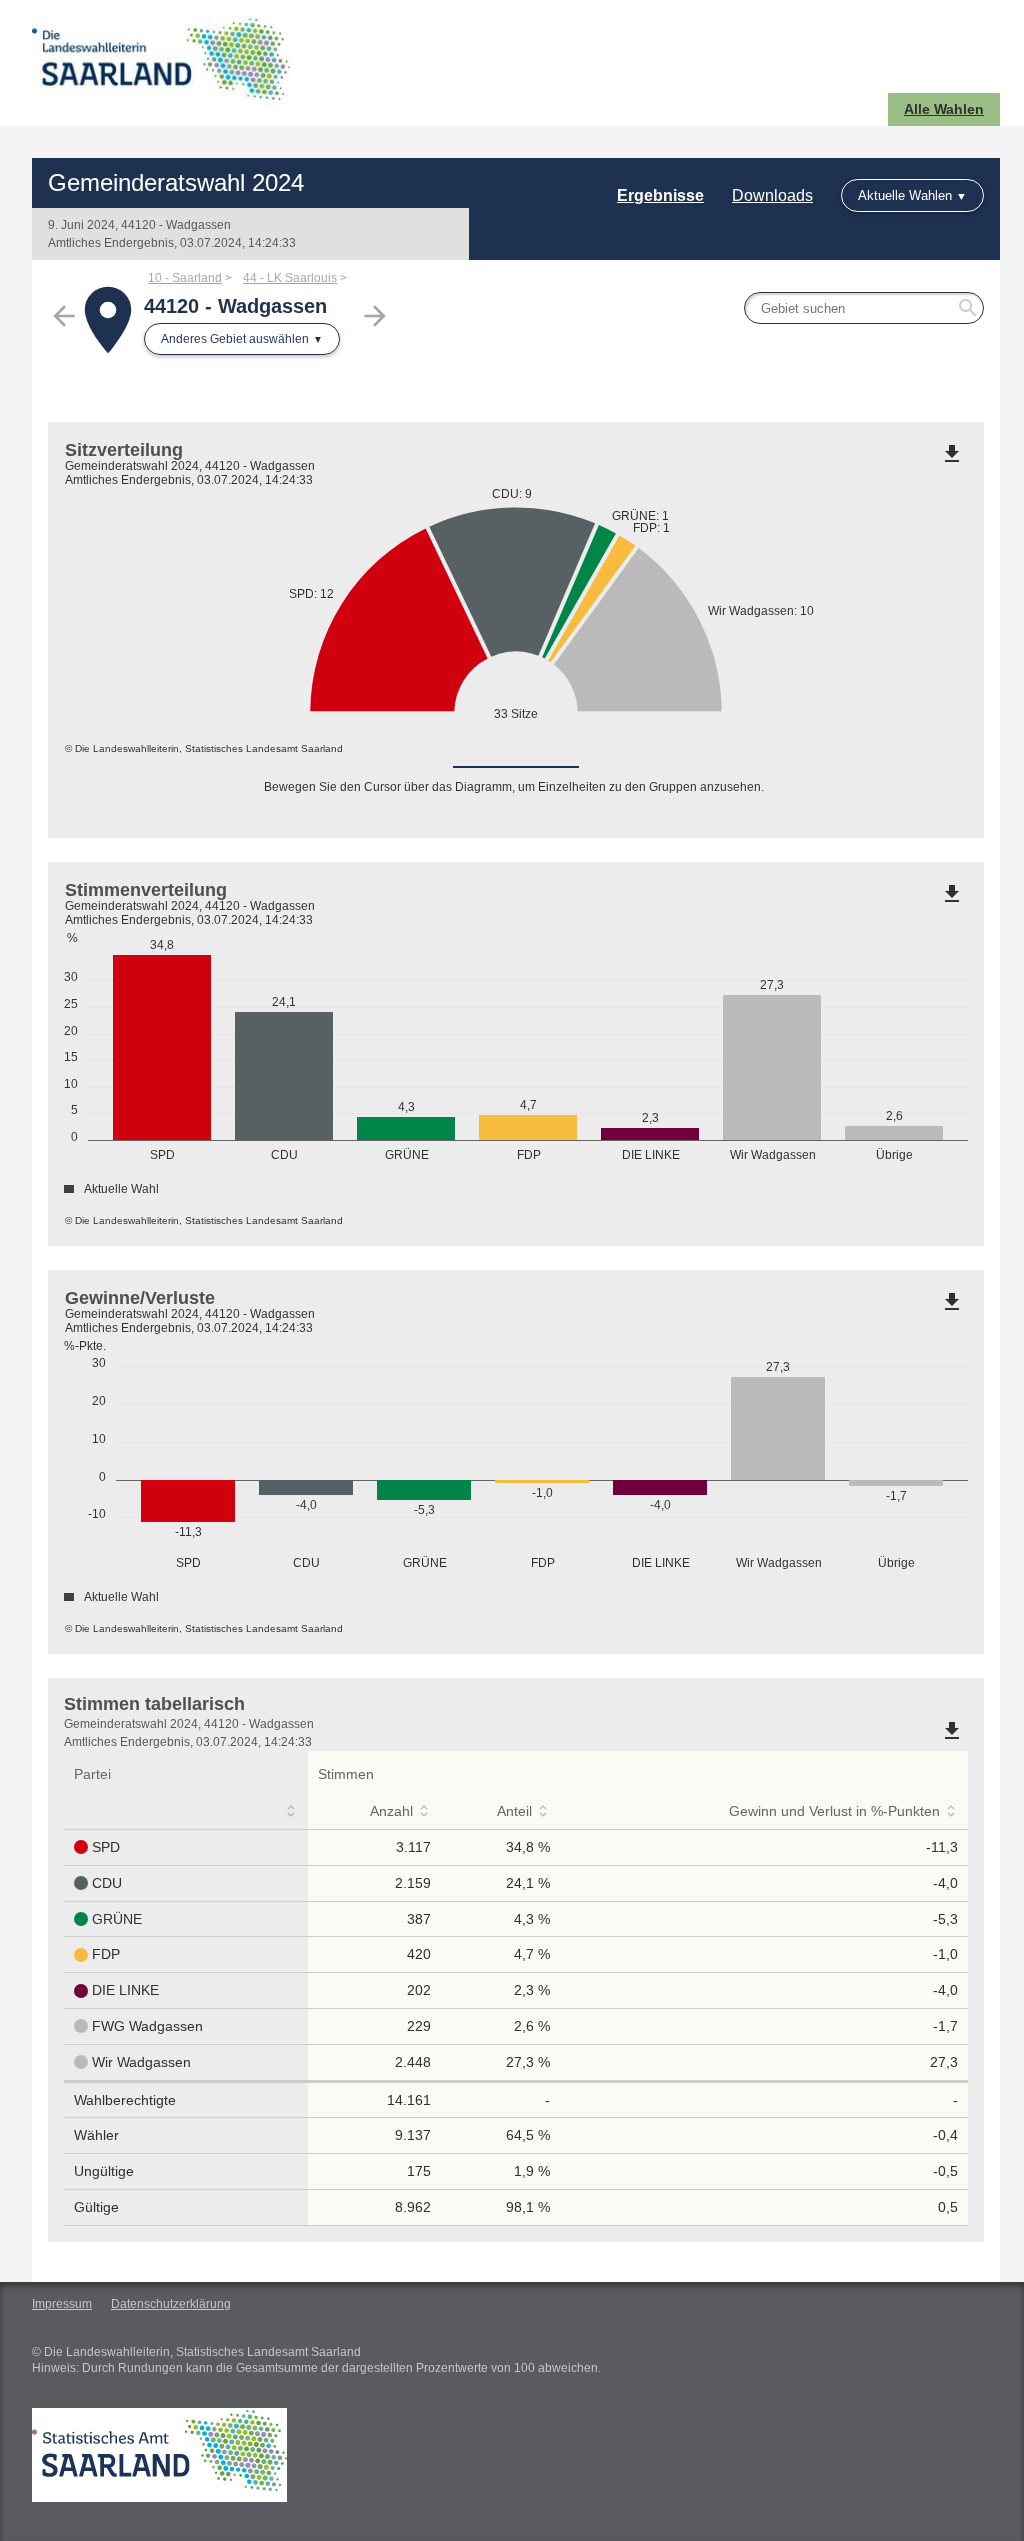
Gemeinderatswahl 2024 (176, 182)
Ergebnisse (660, 195)
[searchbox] (864, 308)
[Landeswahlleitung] (274, 63)
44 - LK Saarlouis (290, 278)
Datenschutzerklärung (171, 2304)
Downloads (772, 195)
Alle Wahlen (944, 109)
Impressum (62, 2304)
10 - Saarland (185, 278)
